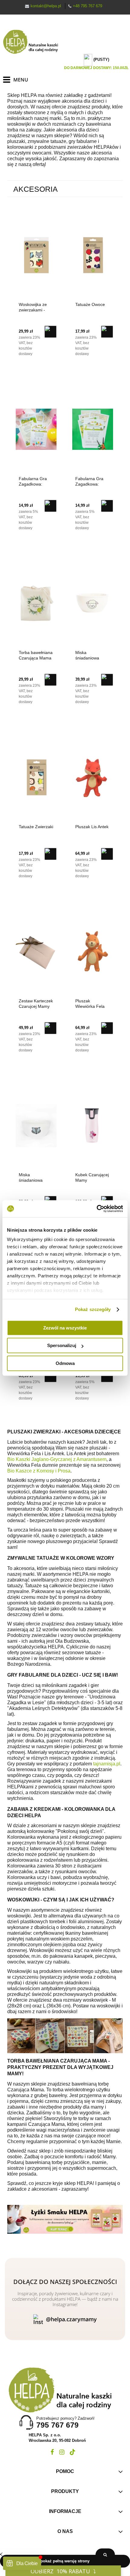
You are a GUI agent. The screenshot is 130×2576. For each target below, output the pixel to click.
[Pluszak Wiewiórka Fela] (93, 951)
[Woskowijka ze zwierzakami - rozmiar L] (36, 255)
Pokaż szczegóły (93, 1309)
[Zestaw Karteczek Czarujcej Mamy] (36, 951)
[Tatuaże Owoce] (93, 255)
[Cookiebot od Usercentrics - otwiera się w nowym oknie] (97, 1209)
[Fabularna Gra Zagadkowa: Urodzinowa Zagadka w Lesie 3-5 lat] (36, 429)
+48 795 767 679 (88, 6)
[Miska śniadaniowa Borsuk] (36, 1125)
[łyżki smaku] (65, 2219)
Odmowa (65, 1363)
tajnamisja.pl (107, 1764)
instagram (62, 2452)
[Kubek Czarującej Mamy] (93, 1125)
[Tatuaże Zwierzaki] (36, 777)
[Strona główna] (33, 42)
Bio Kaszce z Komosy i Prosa (39, 1471)
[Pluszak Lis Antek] (93, 777)
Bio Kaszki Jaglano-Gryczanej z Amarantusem (57, 1459)
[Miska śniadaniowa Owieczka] (93, 603)
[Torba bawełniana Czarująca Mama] (36, 603)
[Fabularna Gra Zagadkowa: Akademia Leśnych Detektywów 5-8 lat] (93, 429)
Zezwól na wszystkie (65, 1328)
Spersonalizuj (62, 1345)
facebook (52, 2452)
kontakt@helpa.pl (46, 6)
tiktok (73, 2452)
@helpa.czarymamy (71, 2319)
